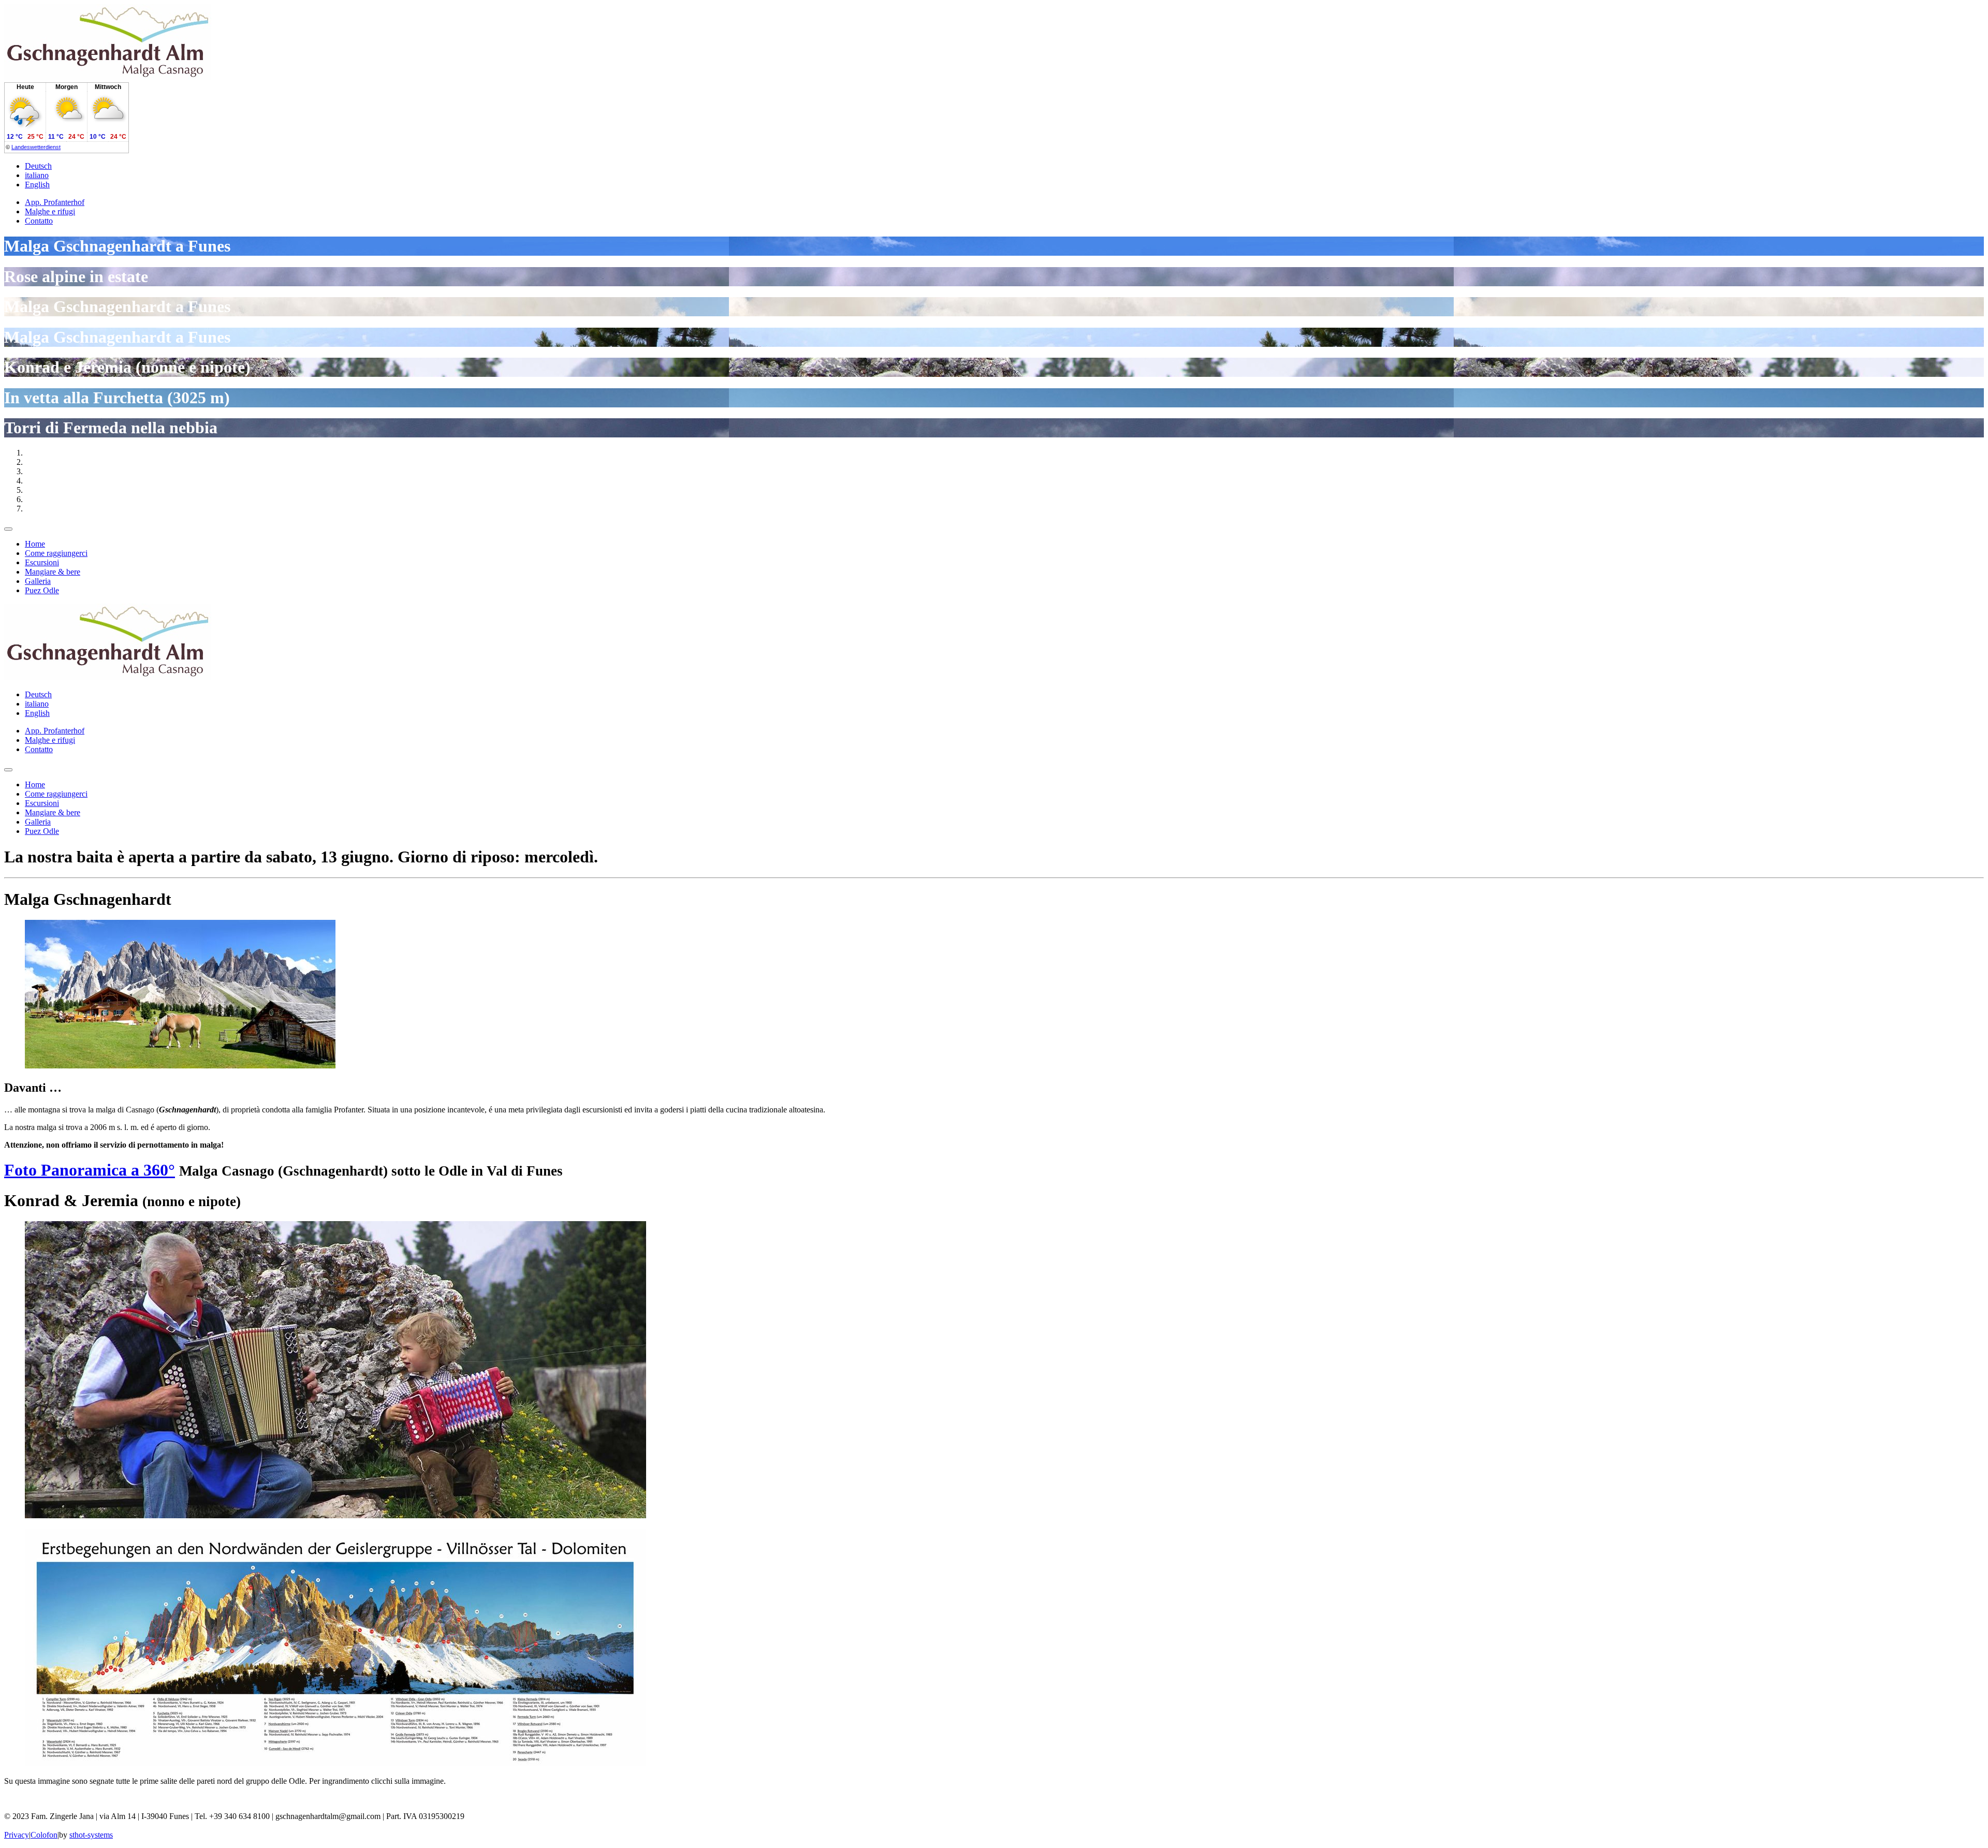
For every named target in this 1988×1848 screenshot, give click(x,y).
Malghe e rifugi (50, 211)
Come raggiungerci (56, 553)
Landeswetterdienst (36, 147)
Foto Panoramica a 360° (90, 1170)
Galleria (38, 581)
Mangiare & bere (53, 572)
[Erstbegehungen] (335, 1763)
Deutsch (38, 166)
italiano (37, 175)
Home (35, 544)
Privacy (17, 1835)
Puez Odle (42, 590)
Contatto (39, 221)
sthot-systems (91, 1835)
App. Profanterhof (55, 202)
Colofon (44, 1835)
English (37, 185)
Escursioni (42, 562)
